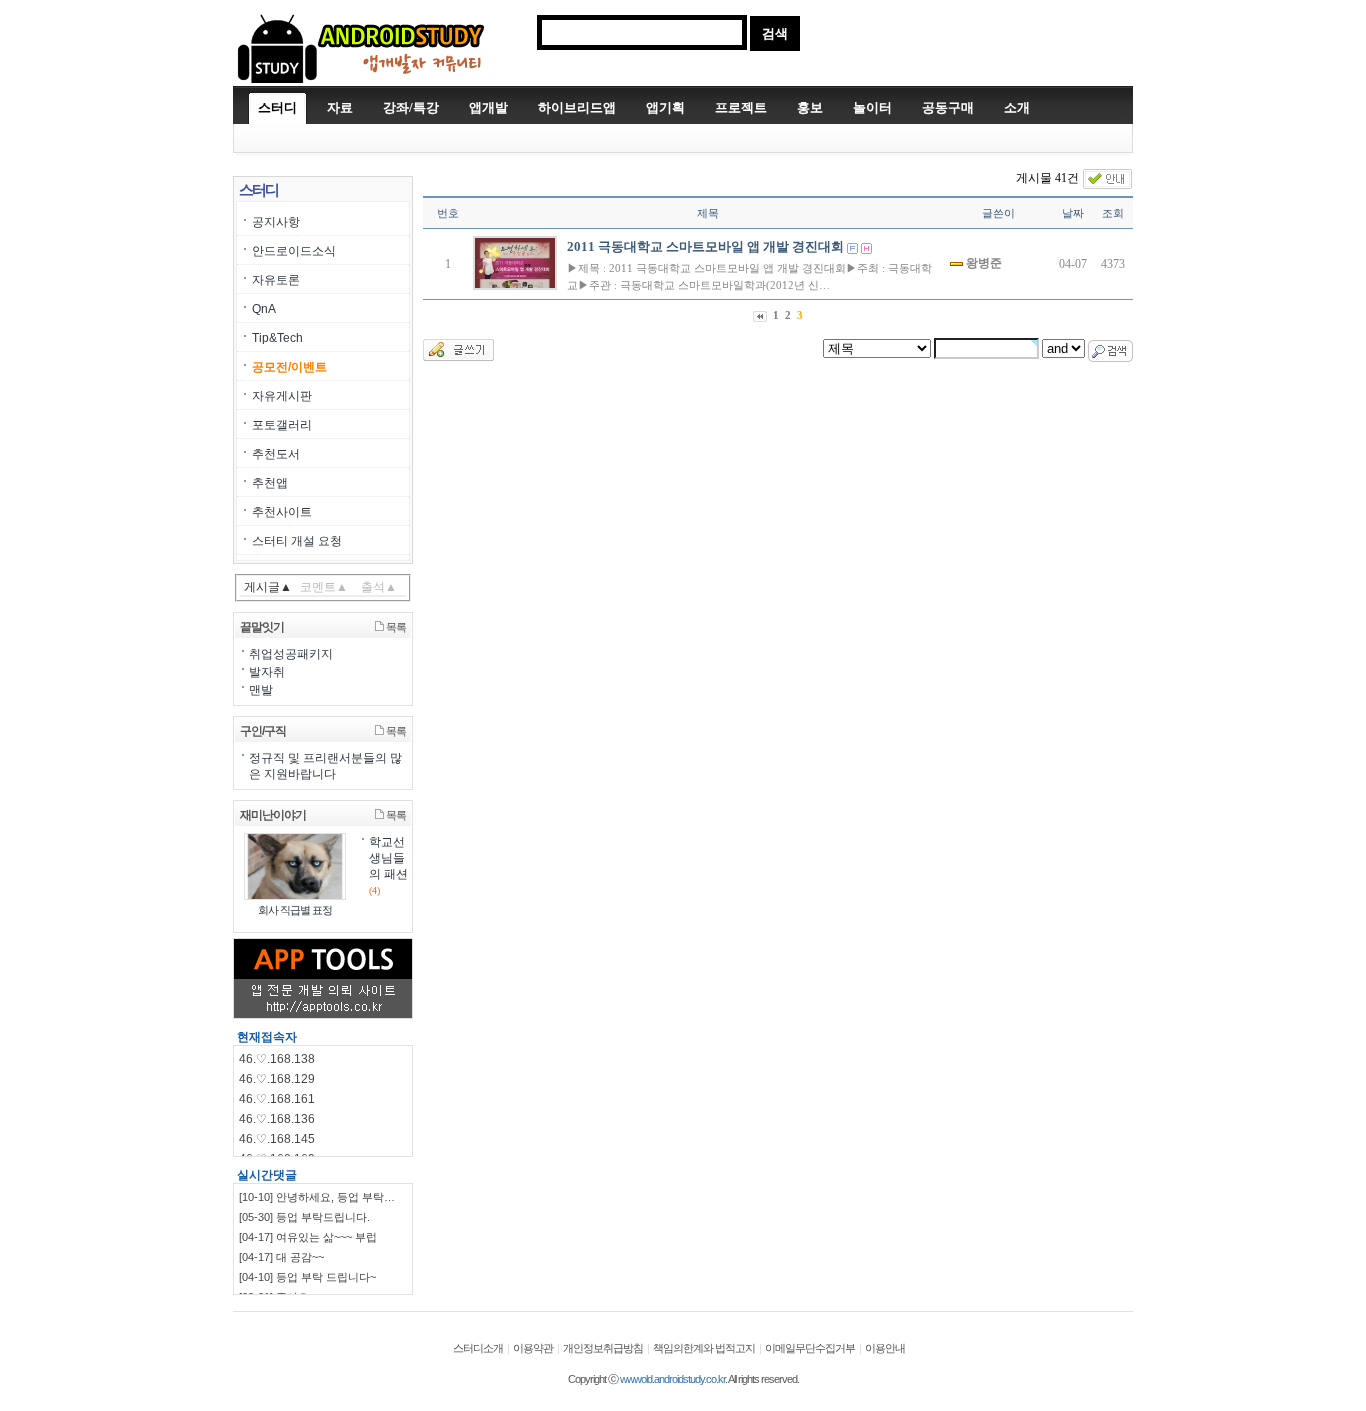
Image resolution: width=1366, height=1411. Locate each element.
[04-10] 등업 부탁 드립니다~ (307, 1277)
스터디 (277, 107)
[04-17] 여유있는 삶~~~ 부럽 (308, 1237)
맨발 (261, 690)
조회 (1113, 213)
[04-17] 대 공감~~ (281, 1257)
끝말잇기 (262, 627)
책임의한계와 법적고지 (704, 1348)
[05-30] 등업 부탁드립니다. (304, 1217)
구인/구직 (263, 731)
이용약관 (533, 1348)
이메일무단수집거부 (810, 1348)
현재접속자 (267, 1037)
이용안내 (885, 1348)
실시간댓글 (267, 1175)
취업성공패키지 (291, 654)
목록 (395, 627)
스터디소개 (478, 1348)
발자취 (267, 672)
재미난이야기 (273, 815)
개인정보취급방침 (603, 1348)
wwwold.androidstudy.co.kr (672, 1379)
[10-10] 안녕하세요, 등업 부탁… (317, 1197)
